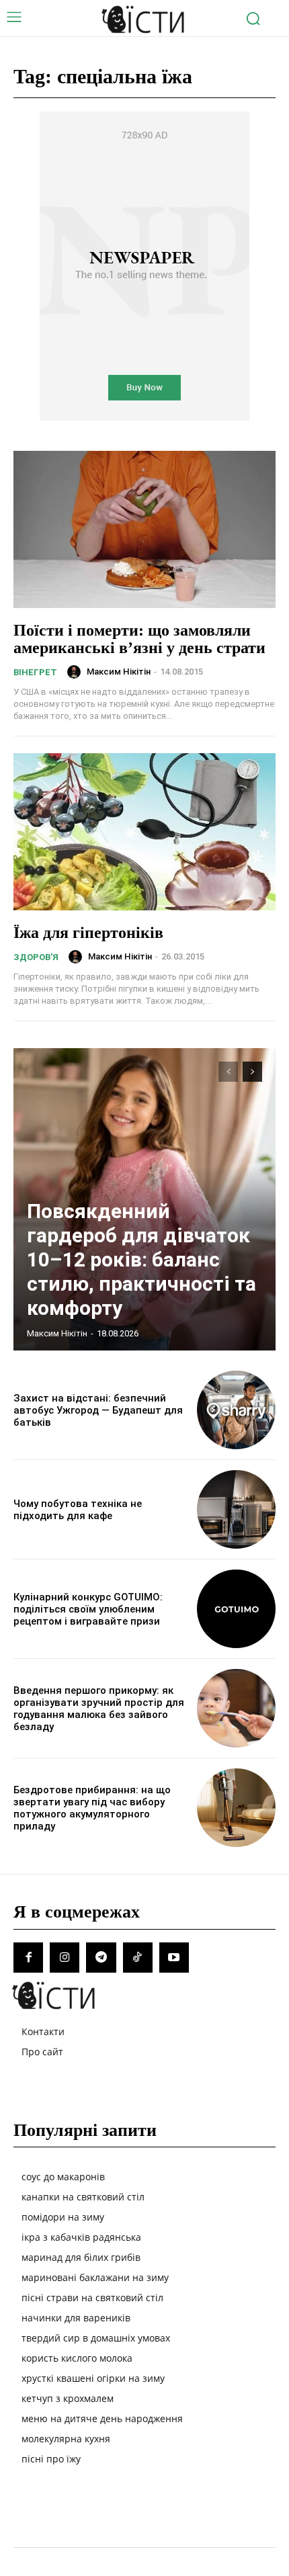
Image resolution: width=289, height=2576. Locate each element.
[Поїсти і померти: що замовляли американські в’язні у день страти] (144, 529)
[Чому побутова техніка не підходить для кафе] (236, 1509)
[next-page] (252, 1072)
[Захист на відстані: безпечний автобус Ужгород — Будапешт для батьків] (236, 1410)
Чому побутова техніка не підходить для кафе (78, 1510)
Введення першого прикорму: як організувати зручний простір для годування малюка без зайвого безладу (99, 1709)
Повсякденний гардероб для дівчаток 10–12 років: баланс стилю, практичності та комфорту (141, 1259)
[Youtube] (174, 1957)
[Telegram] (101, 1957)
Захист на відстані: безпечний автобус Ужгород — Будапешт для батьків (98, 1410)
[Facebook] (28, 1957)
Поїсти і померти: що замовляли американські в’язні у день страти (139, 639)
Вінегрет (35, 672)
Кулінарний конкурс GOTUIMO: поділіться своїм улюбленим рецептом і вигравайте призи (88, 1609)
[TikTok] (138, 1957)
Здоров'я (36, 957)
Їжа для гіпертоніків (88, 933)
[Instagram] (65, 1957)
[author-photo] (76, 672)
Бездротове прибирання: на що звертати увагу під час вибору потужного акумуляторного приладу (92, 1808)
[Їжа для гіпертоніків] (144, 832)
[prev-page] (228, 1072)
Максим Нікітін (119, 672)
